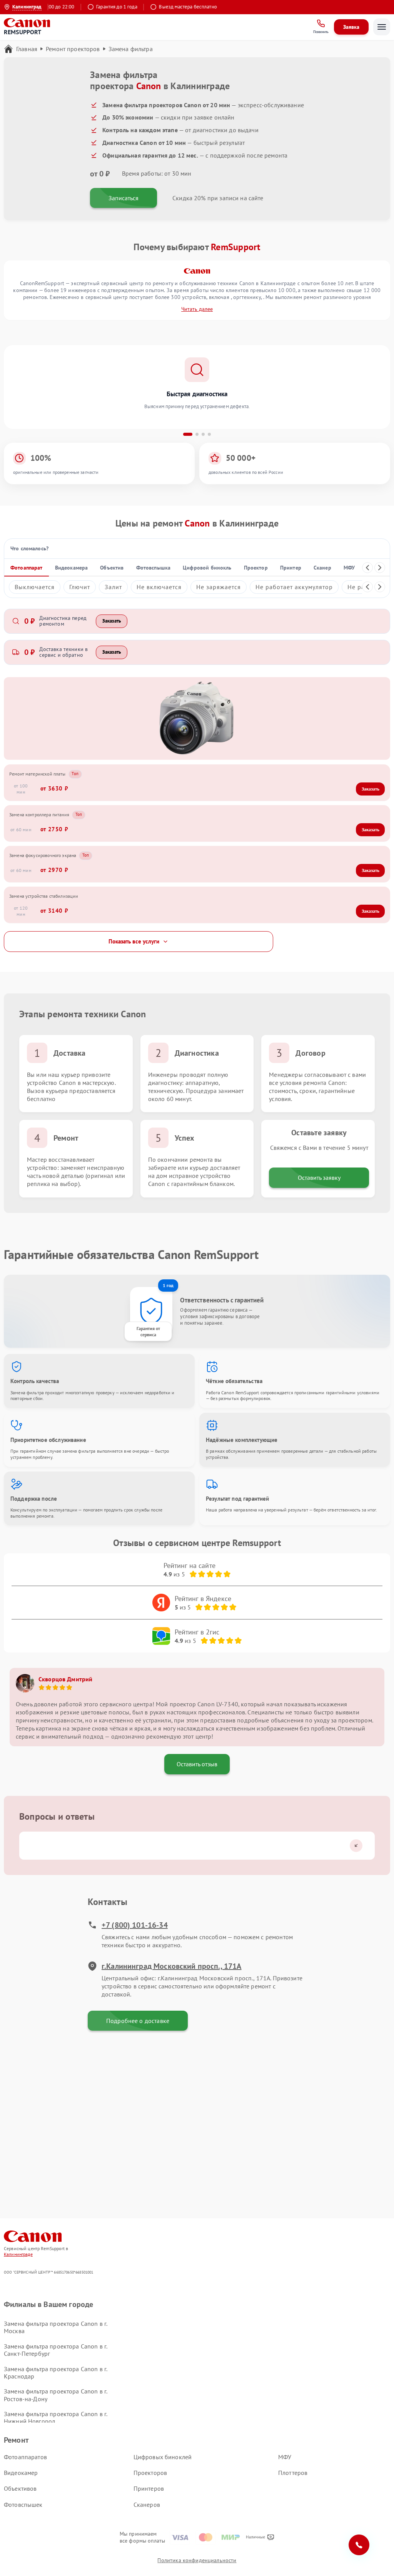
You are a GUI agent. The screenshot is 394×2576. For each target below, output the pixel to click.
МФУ (285, 2457)
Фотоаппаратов (25, 2457)
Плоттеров (293, 2473)
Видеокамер (21, 2473)
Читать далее (197, 309)
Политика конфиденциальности (197, 2560)
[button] (188, 434)
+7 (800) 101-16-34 (135, 1925)
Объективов (20, 2488)
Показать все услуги (134, 941)
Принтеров (149, 2488)
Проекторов (150, 2473)
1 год (168, 1285)
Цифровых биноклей (163, 2457)
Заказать (112, 621)
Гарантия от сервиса (148, 1331)
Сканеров (147, 2505)
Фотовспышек (23, 2505)
